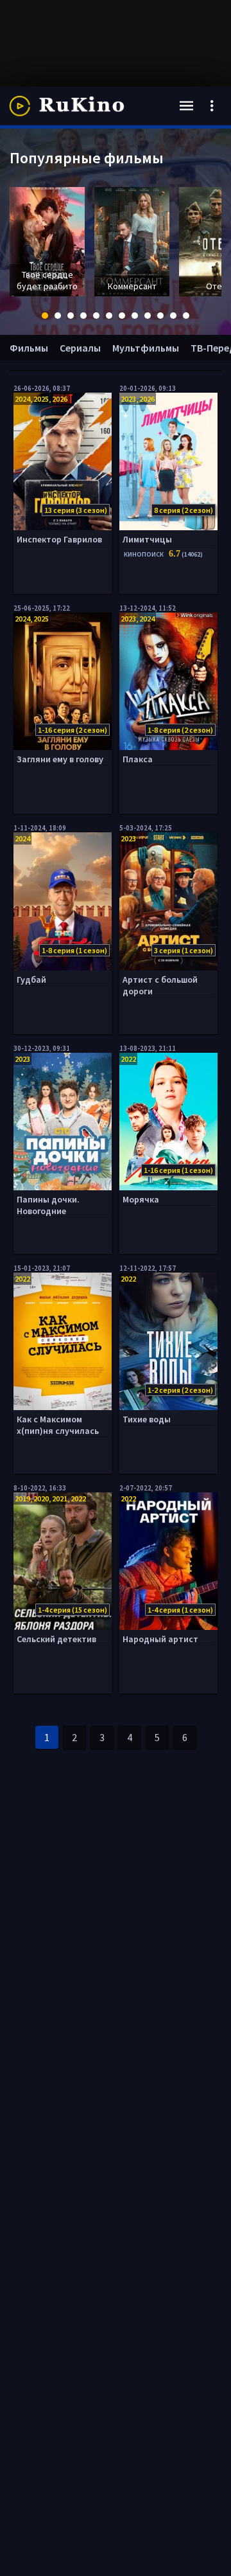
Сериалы (80, 348)
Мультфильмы (146, 348)
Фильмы (29, 348)
